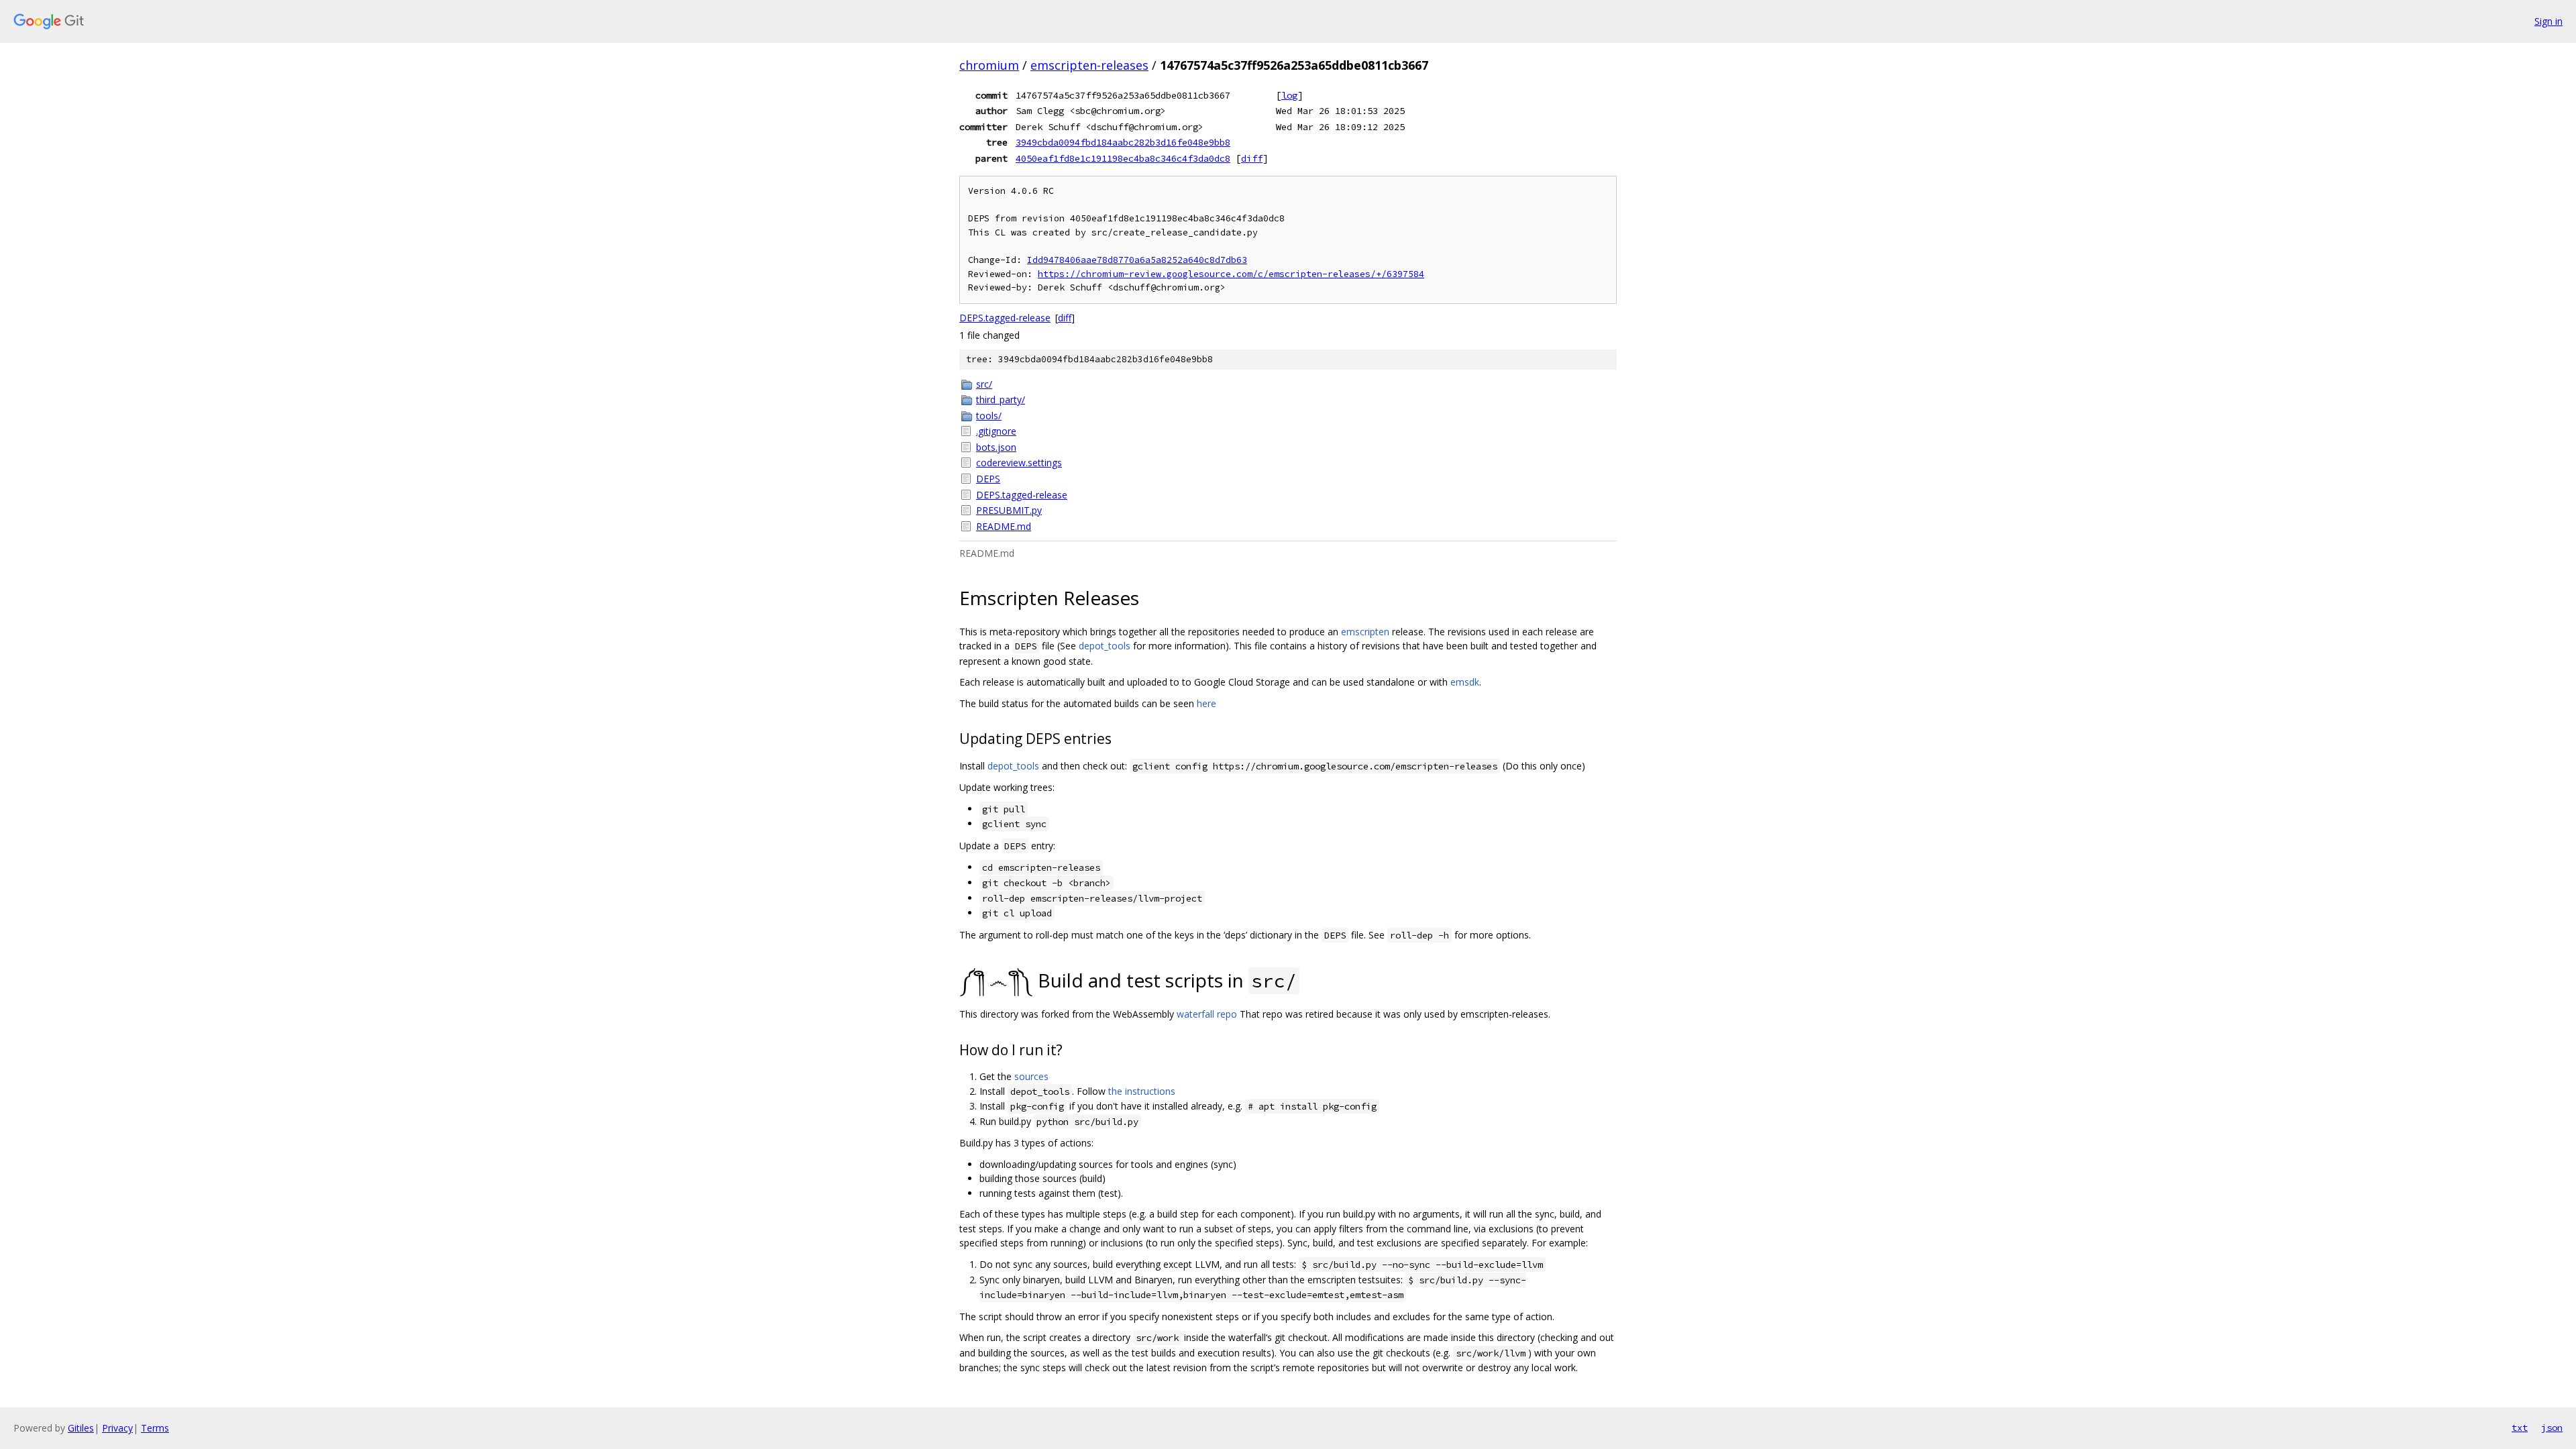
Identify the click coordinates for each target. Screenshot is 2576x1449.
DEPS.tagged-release (1005, 318)
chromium (989, 65)
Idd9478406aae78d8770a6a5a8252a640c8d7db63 (1137, 260)
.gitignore (996, 431)
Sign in (2548, 21)
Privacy (117, 1428)
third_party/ (1001, 399)
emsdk (1465, 682)
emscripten (1365, 632)
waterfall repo (1207, 1014)
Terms (155, 1428)
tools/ (989, 416)
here (1206, 703)
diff (1252, 158)
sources (1031, 1076)
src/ (984, 384)
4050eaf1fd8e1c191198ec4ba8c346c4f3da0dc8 (1123, 158)
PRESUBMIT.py (1009, 510)
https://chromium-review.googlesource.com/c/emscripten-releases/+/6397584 (1231, 274)
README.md (1004, 526)
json (2552, 1428)
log (1289, 95)
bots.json (996, 447)
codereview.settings (1019, 463)
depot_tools (1105, 646)
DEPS (988, 479)
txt (2520, 1428)
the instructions (1142, 1091)
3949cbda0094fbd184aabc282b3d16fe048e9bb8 (1123, 142)
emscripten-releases (1089, 65)
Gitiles (81, 1428)
